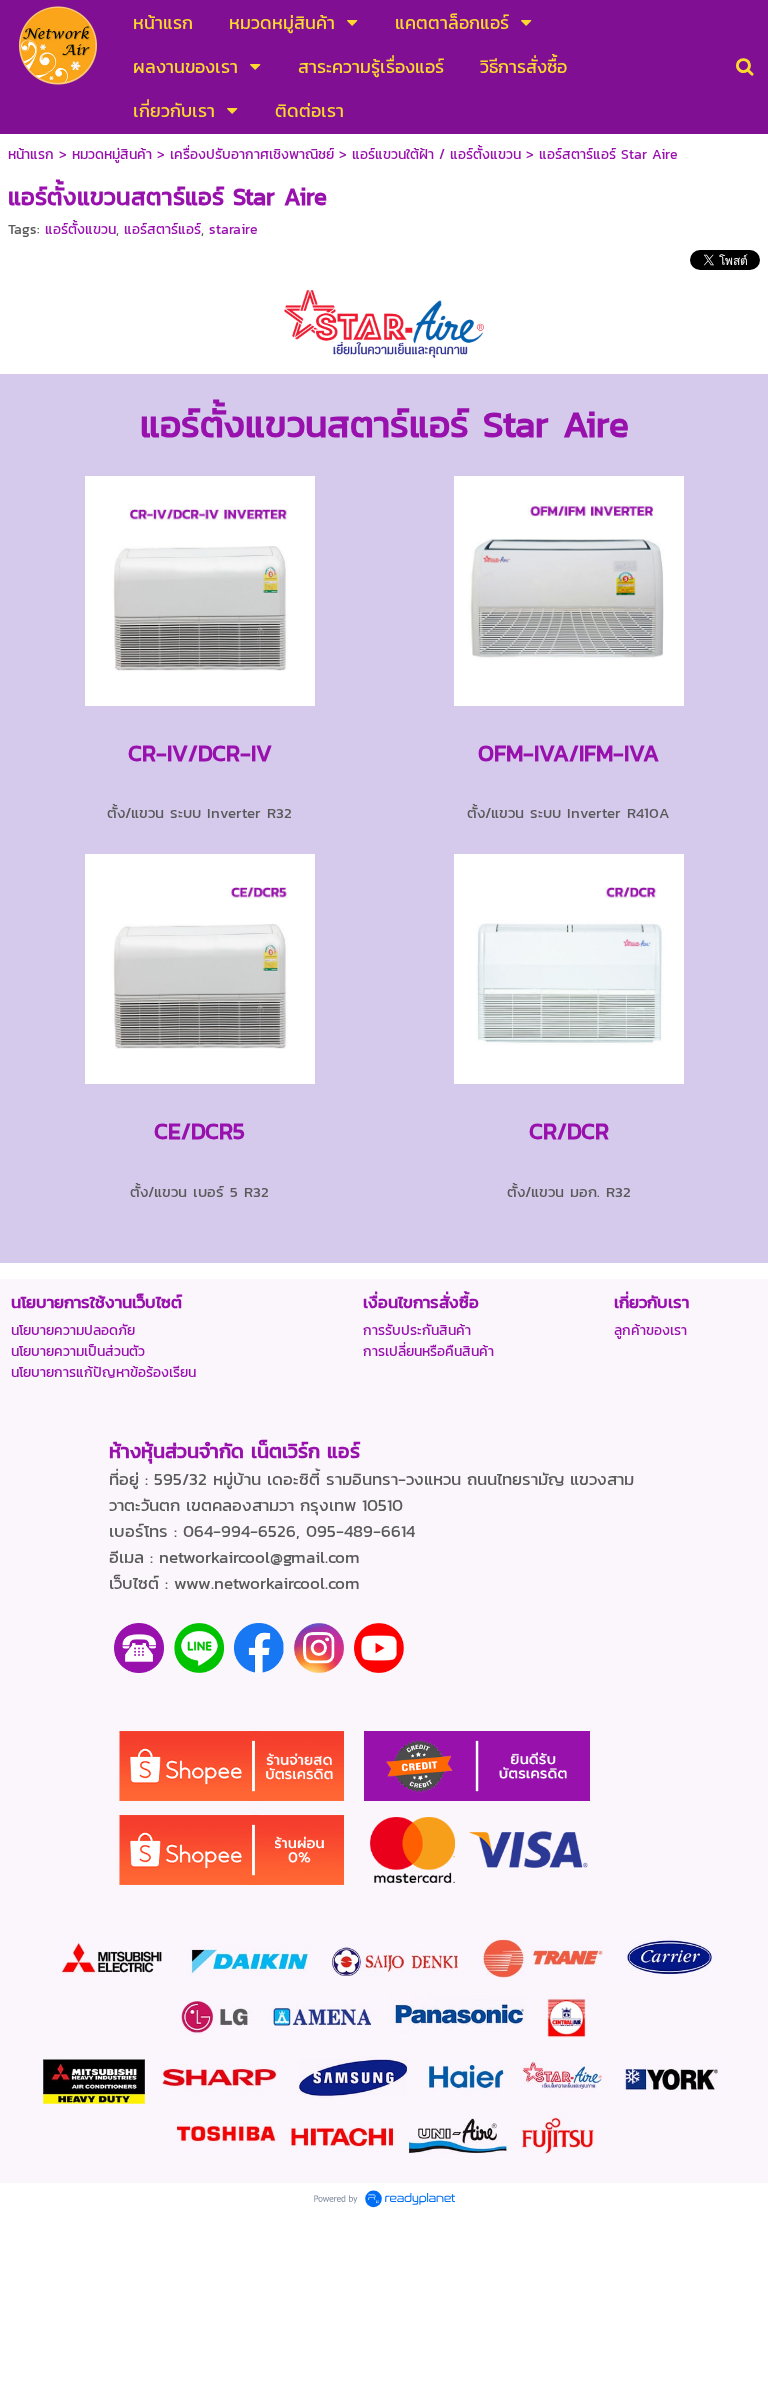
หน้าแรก (31, 154)
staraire (233, 229)
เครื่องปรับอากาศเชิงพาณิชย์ (252, 154)
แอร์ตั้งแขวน (80, 229)
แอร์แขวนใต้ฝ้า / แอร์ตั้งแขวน (436, 154)
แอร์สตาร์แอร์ (162, 229)
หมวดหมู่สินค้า (112, 154)
